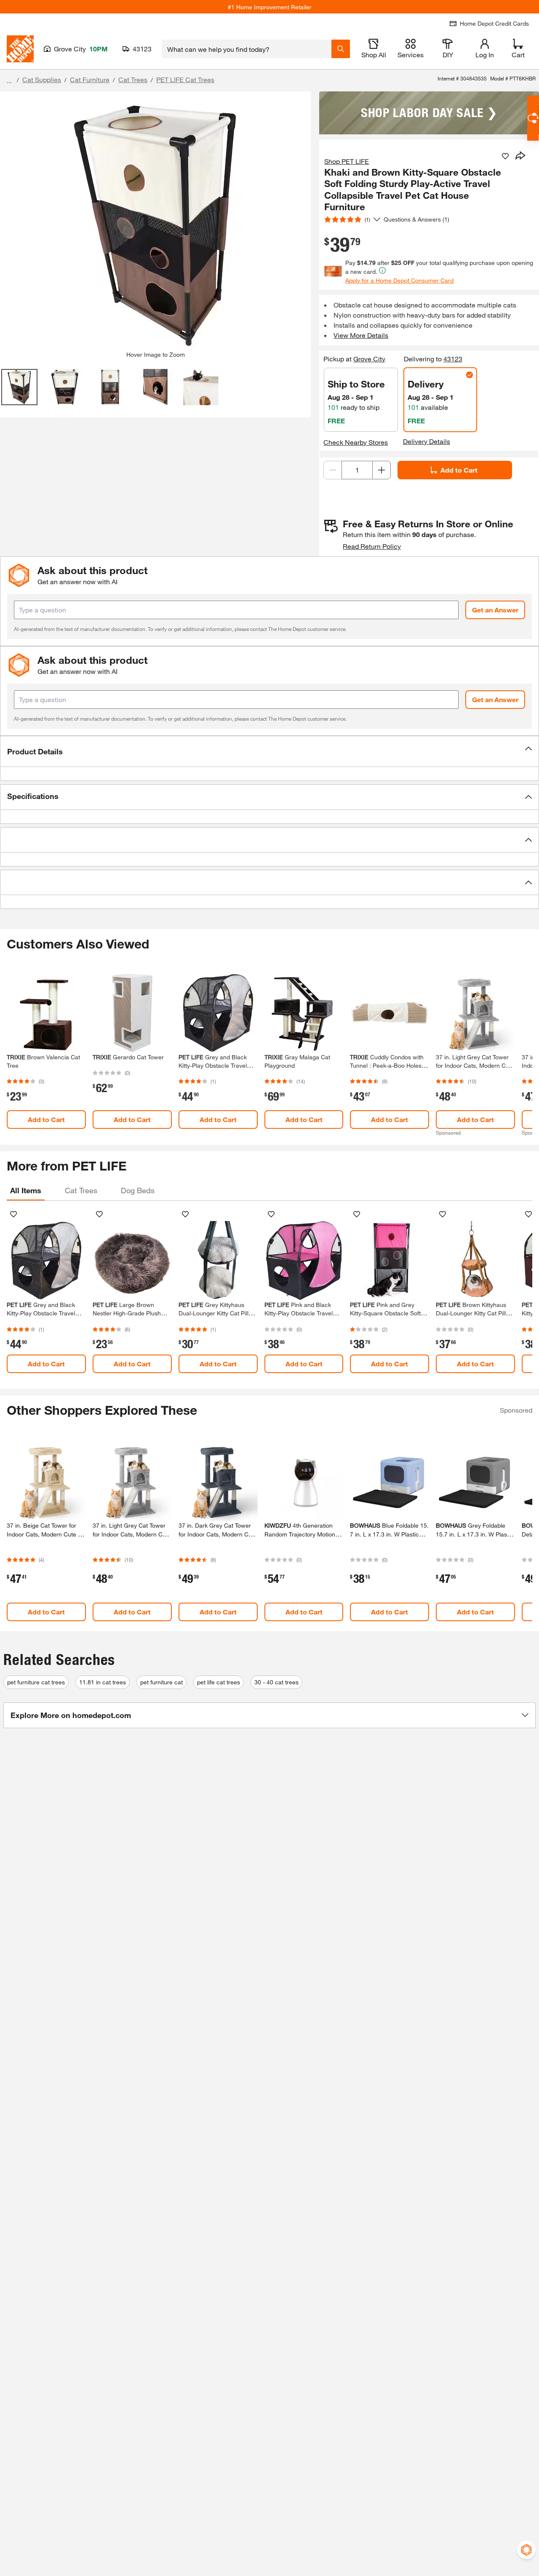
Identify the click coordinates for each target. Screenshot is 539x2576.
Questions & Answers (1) (416, 219)
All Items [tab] (26, 1190)
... (9, 81)
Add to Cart (459, 470)
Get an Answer (495, 610)
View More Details (361, 335)
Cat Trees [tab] (81, 1190)
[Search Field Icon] (341, 49)
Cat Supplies (42, 79)
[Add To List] (505, 156)
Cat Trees (133, 79)
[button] (269, 751)
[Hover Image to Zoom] (155, 224)
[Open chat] (533, 118)
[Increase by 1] (382, 470)
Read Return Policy (372, 546)
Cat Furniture (90, 79)
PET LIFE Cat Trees (185, 79)
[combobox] (247, 49)
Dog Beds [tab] (138, 1190)
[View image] (19, 387)
